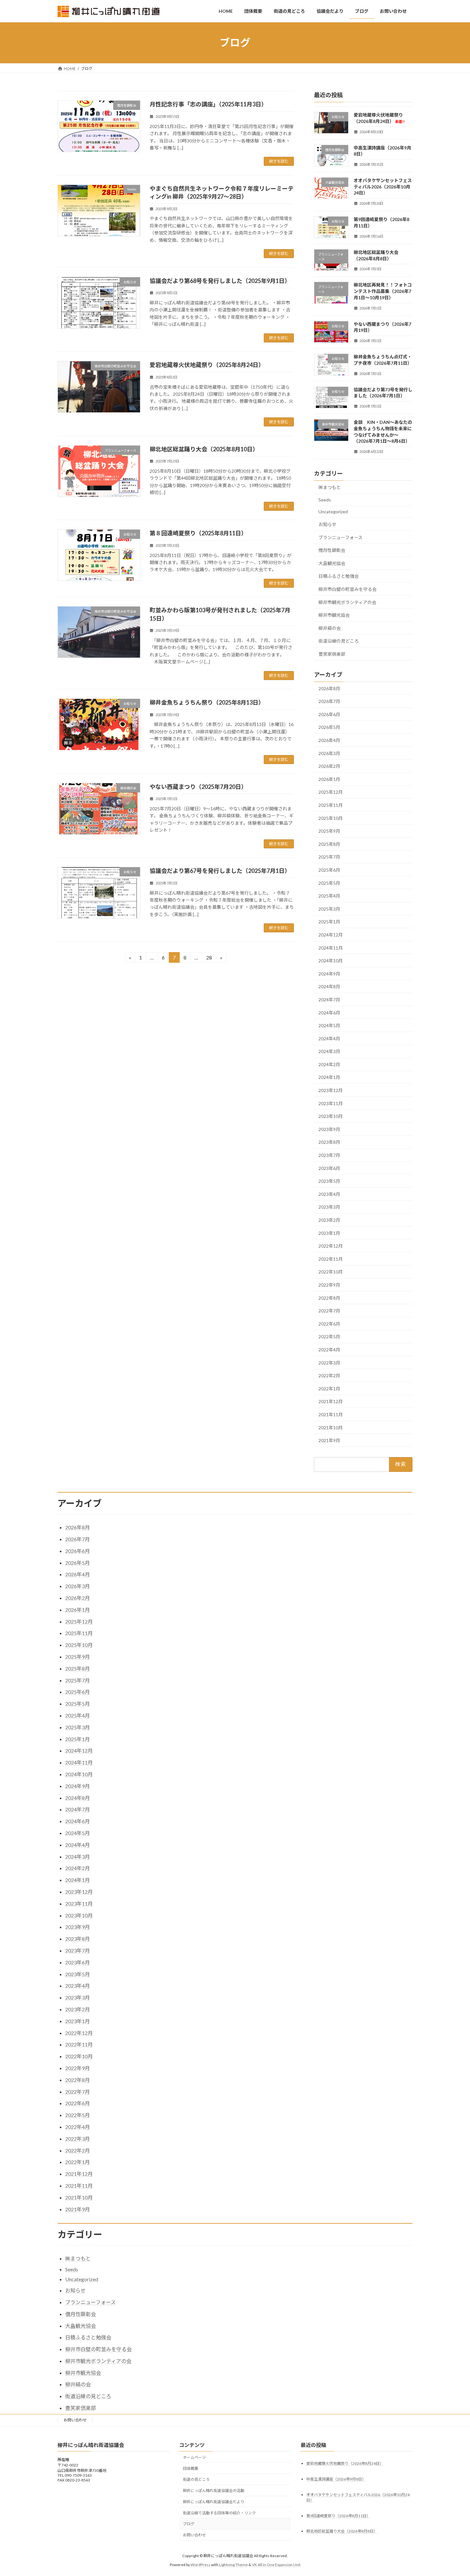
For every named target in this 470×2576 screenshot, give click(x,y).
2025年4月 (329, 896)
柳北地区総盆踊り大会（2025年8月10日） (204, 449)
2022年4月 (329, 1350)
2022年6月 (329, 1323)
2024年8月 (329, 986)
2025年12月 (331, 792)
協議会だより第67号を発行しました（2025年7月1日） (220, 871)
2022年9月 (329, 1285)
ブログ (189, 2524)
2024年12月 (331, 935)
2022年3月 (329, 1362)
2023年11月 (331, 1103)
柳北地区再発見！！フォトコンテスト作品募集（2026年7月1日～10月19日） (383, 291)
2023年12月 (331, 1090)
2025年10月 (331, 818)
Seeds (325, 499)
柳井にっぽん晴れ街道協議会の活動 (214, 2491)
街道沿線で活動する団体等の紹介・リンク (219, 2513)
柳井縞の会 (330, 628)
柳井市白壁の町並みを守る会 (348, 589)
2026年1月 (329, 779)
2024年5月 (329, 1025)
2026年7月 (329, 701)
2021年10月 (331, 1427)
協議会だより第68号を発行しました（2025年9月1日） (220, 281)
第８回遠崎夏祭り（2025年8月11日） (198, 533)
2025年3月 (329, 909)
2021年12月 (331, 1401)
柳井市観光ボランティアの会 (347, 602)
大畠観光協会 (332, 563)
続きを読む (279, 161)
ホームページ (194, 2457)
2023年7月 (329, 1155)
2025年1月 (329, 922)
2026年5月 (329, 727)
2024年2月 (329, 1064)
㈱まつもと (330, 487)
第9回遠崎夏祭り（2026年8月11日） (338, 2516)
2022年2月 (329, 1376)
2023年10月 (331, 1116)
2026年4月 (329, 740)
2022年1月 (329, 1388)
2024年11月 (331, 948)
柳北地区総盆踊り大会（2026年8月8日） (342, 2531)
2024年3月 (329, 1051)
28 (209, 959)
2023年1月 (329, 1233)
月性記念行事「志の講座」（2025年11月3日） (208, 104)
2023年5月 (329, 1181)
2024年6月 (329, 1012)
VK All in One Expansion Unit (276, 2565)
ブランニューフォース (341, 537)
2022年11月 (331, 1259)
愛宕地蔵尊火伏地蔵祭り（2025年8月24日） (207, 365)
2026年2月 (329, 766)
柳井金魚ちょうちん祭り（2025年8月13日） (207, 702)
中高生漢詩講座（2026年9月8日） (336, 2479)
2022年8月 (329, 1298)
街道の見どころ (196, 2479)
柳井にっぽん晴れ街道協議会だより (214, 2502)
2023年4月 (329, 1194)
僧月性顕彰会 (332, 550)
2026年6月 (329, 714)
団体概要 (191, 2469)
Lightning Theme (233, 2565)
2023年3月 (329, 1207)
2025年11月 (331, 805)
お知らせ (327, 524)
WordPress (200, 2565)
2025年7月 (329, 857)
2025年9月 (329, 831)
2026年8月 (329, 688)
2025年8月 (329, 844)
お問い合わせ (75, 2420)
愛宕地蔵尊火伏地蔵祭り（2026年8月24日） (345, 2463)
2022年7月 (329, 1311)
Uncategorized (333, 512)
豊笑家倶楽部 (332, 654)
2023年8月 (329, 1142)
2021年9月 (329, 1440)
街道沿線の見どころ (339, 641)
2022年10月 (331, 1272)
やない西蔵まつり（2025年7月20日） (198, 787)
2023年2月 (329, 1220)
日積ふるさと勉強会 (339, 576)
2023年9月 (329, 1129)
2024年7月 (329, 1000)
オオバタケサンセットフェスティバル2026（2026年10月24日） (383, 187)
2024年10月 (331, 961)
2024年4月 (329, 1038)
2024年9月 (329, 973)
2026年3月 (329, 753)
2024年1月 (329, 1077)
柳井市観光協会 (334, 615)
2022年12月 (331, 1246)
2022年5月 (329, 1337)
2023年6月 (329, 1168)
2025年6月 (329, 870)
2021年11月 (331, 1414)
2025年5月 (329, 883)
